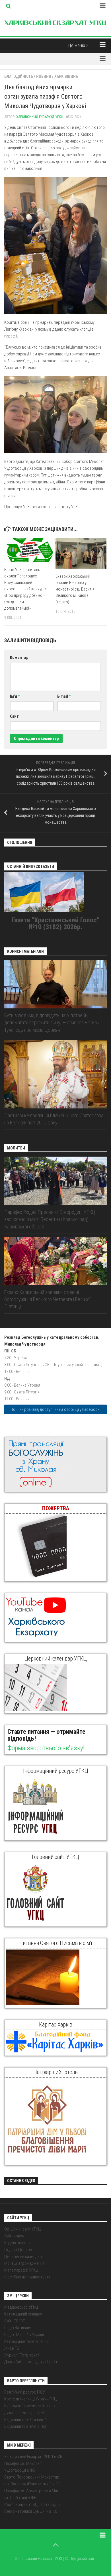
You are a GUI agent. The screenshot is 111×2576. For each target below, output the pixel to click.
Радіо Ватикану (18, 2328)
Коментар (19, 658)
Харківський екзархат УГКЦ (40, 117)
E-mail (64, 696)
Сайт (14, 716)
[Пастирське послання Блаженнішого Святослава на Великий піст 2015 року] (55, 1074)
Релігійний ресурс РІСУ (25, 2392)
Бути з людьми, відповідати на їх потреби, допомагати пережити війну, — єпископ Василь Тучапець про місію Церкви (52, 1023)
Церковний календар (23, 2256)
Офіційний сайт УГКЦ (23, 2229)
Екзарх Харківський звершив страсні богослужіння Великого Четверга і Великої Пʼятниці (47, 1299)
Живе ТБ (12, 2348)
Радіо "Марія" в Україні (24, 2335)
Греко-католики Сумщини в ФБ (31, 2511)
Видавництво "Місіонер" (26, 2426)
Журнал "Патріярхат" (22, 2355)
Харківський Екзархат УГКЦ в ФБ (33, 2457)
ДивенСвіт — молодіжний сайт (31, 2362)
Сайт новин (14, 2236)
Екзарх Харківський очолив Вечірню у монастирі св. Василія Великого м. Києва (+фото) (75, 589)
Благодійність (19, 76)
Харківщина (66, 76)
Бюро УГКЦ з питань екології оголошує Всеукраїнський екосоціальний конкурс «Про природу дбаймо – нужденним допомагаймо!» (25, 589)
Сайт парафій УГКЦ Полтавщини (32, 2504)
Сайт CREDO (15, 2321)
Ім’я (15, 696)
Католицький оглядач (23, 2314)
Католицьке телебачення (26, 2341)
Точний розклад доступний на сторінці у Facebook (55, 1409)
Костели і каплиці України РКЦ (31, 2399)
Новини (44, 76)
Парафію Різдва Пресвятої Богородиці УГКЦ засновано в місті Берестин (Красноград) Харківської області (50, 1219)
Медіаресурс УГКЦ (21, 2307)
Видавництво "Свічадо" (25, 2420)
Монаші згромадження (24, 2263)
